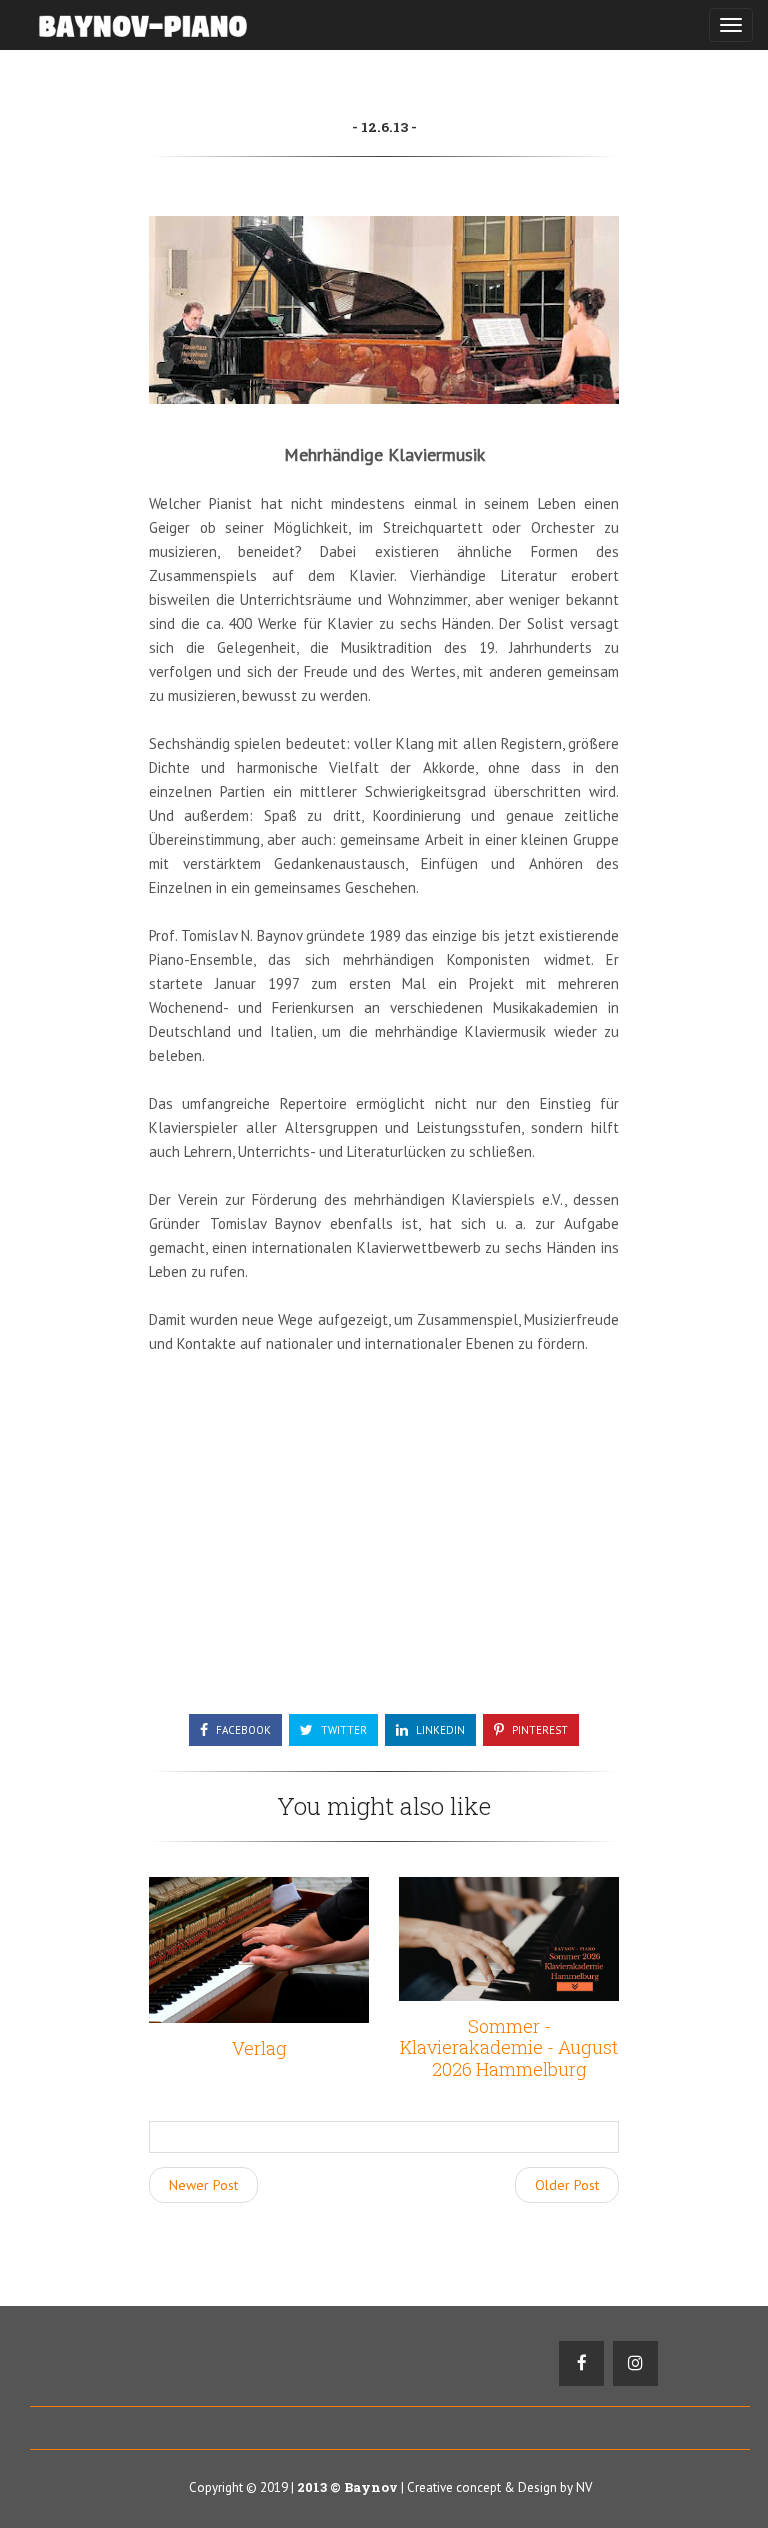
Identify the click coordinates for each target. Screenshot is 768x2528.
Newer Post (203, 2185)
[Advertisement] (384, 1544)
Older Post (567, 2185)
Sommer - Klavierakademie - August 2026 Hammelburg (509, 2047)
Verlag (259, 2048)
